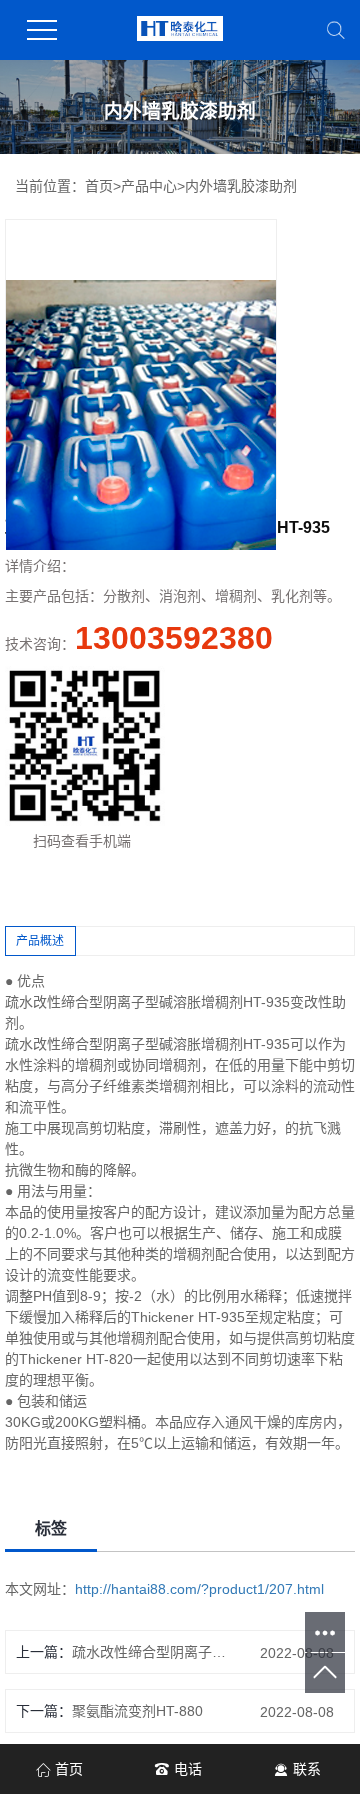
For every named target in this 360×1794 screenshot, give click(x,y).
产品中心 (149, 186)
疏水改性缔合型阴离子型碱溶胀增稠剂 (154, 1652)
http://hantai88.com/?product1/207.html (199, 1589)
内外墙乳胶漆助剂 (241, 186)
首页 (99, 186)
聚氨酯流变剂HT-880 (137, 1711)
